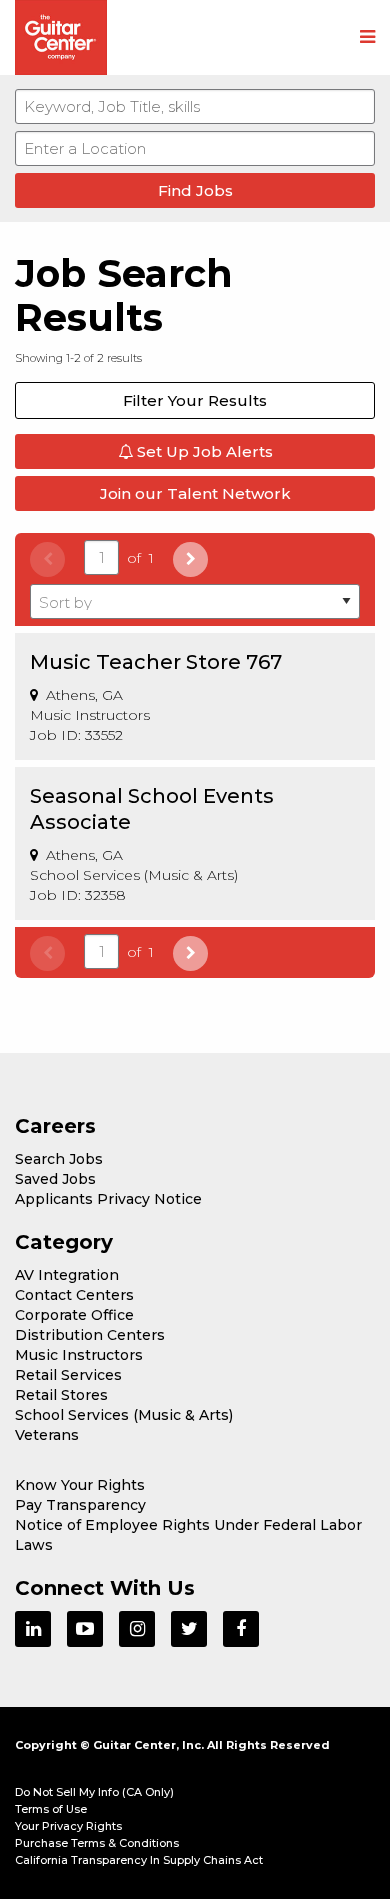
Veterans (47, 1435)
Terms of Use (51, 1809)
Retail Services (68, 1375)
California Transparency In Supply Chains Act (139, 1860)
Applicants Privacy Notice (108, 1199)
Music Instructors (79, 1355)
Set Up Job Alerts (203, 451)
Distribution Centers (90, 1335)
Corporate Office (74, 1315)
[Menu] (367, 38)
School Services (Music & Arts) (124, 1415)
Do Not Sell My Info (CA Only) (94, 1792)
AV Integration (67, 1275)
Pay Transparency (80, 1505)
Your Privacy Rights (68, 1826)
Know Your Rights (80, 1485)
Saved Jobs (55, 1179)
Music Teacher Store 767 (156, 662)
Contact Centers (74, 1295)
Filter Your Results (195, 400)
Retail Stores (61, 1395)
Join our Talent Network (195, 493)
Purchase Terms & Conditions (97, 1843)
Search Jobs (59, 1159)
